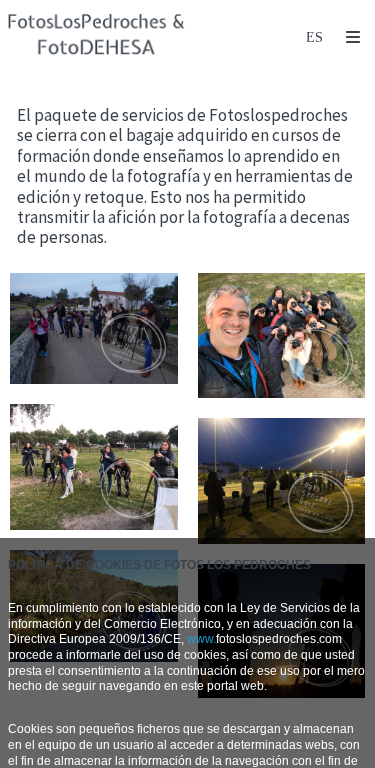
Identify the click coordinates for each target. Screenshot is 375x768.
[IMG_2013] (282, 336)
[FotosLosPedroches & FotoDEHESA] (96, 37)
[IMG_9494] (282, 481)
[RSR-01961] (94, 328)
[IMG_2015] (94, 467)
